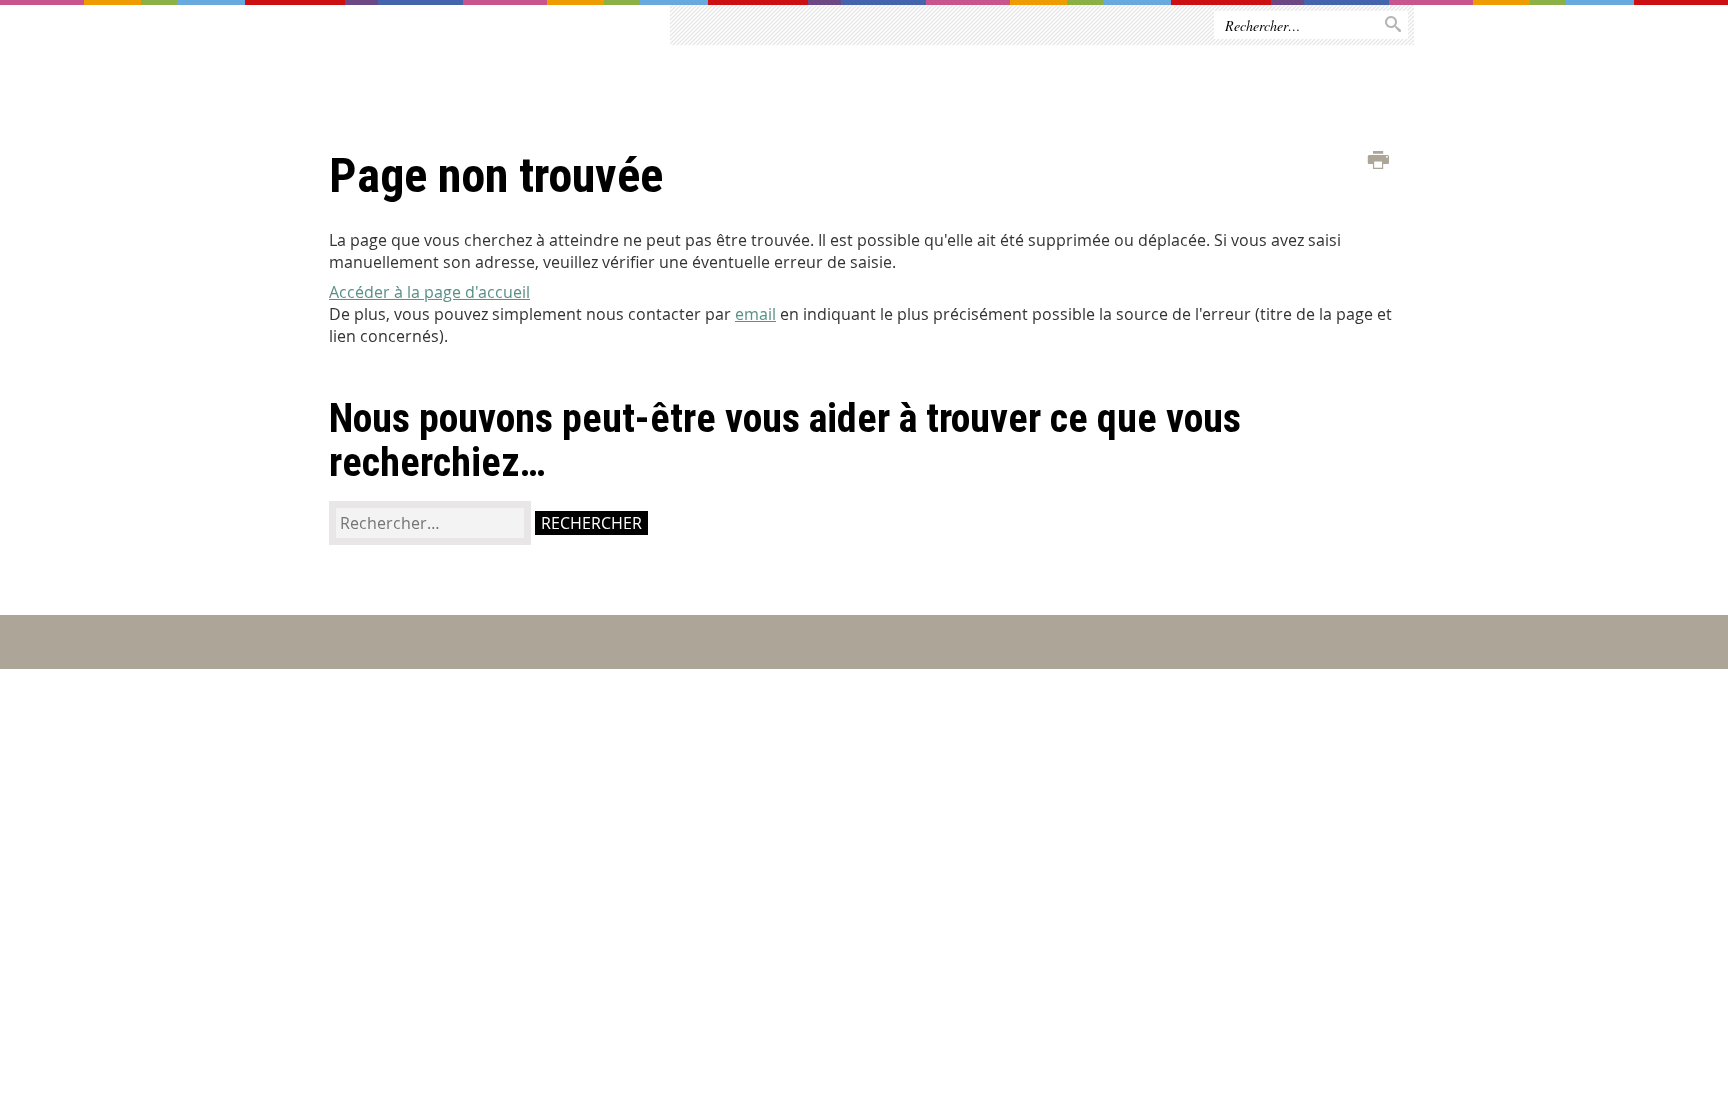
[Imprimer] (1378, 161)
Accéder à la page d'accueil (429, 292)
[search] (430, 523)
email (755, 314)
